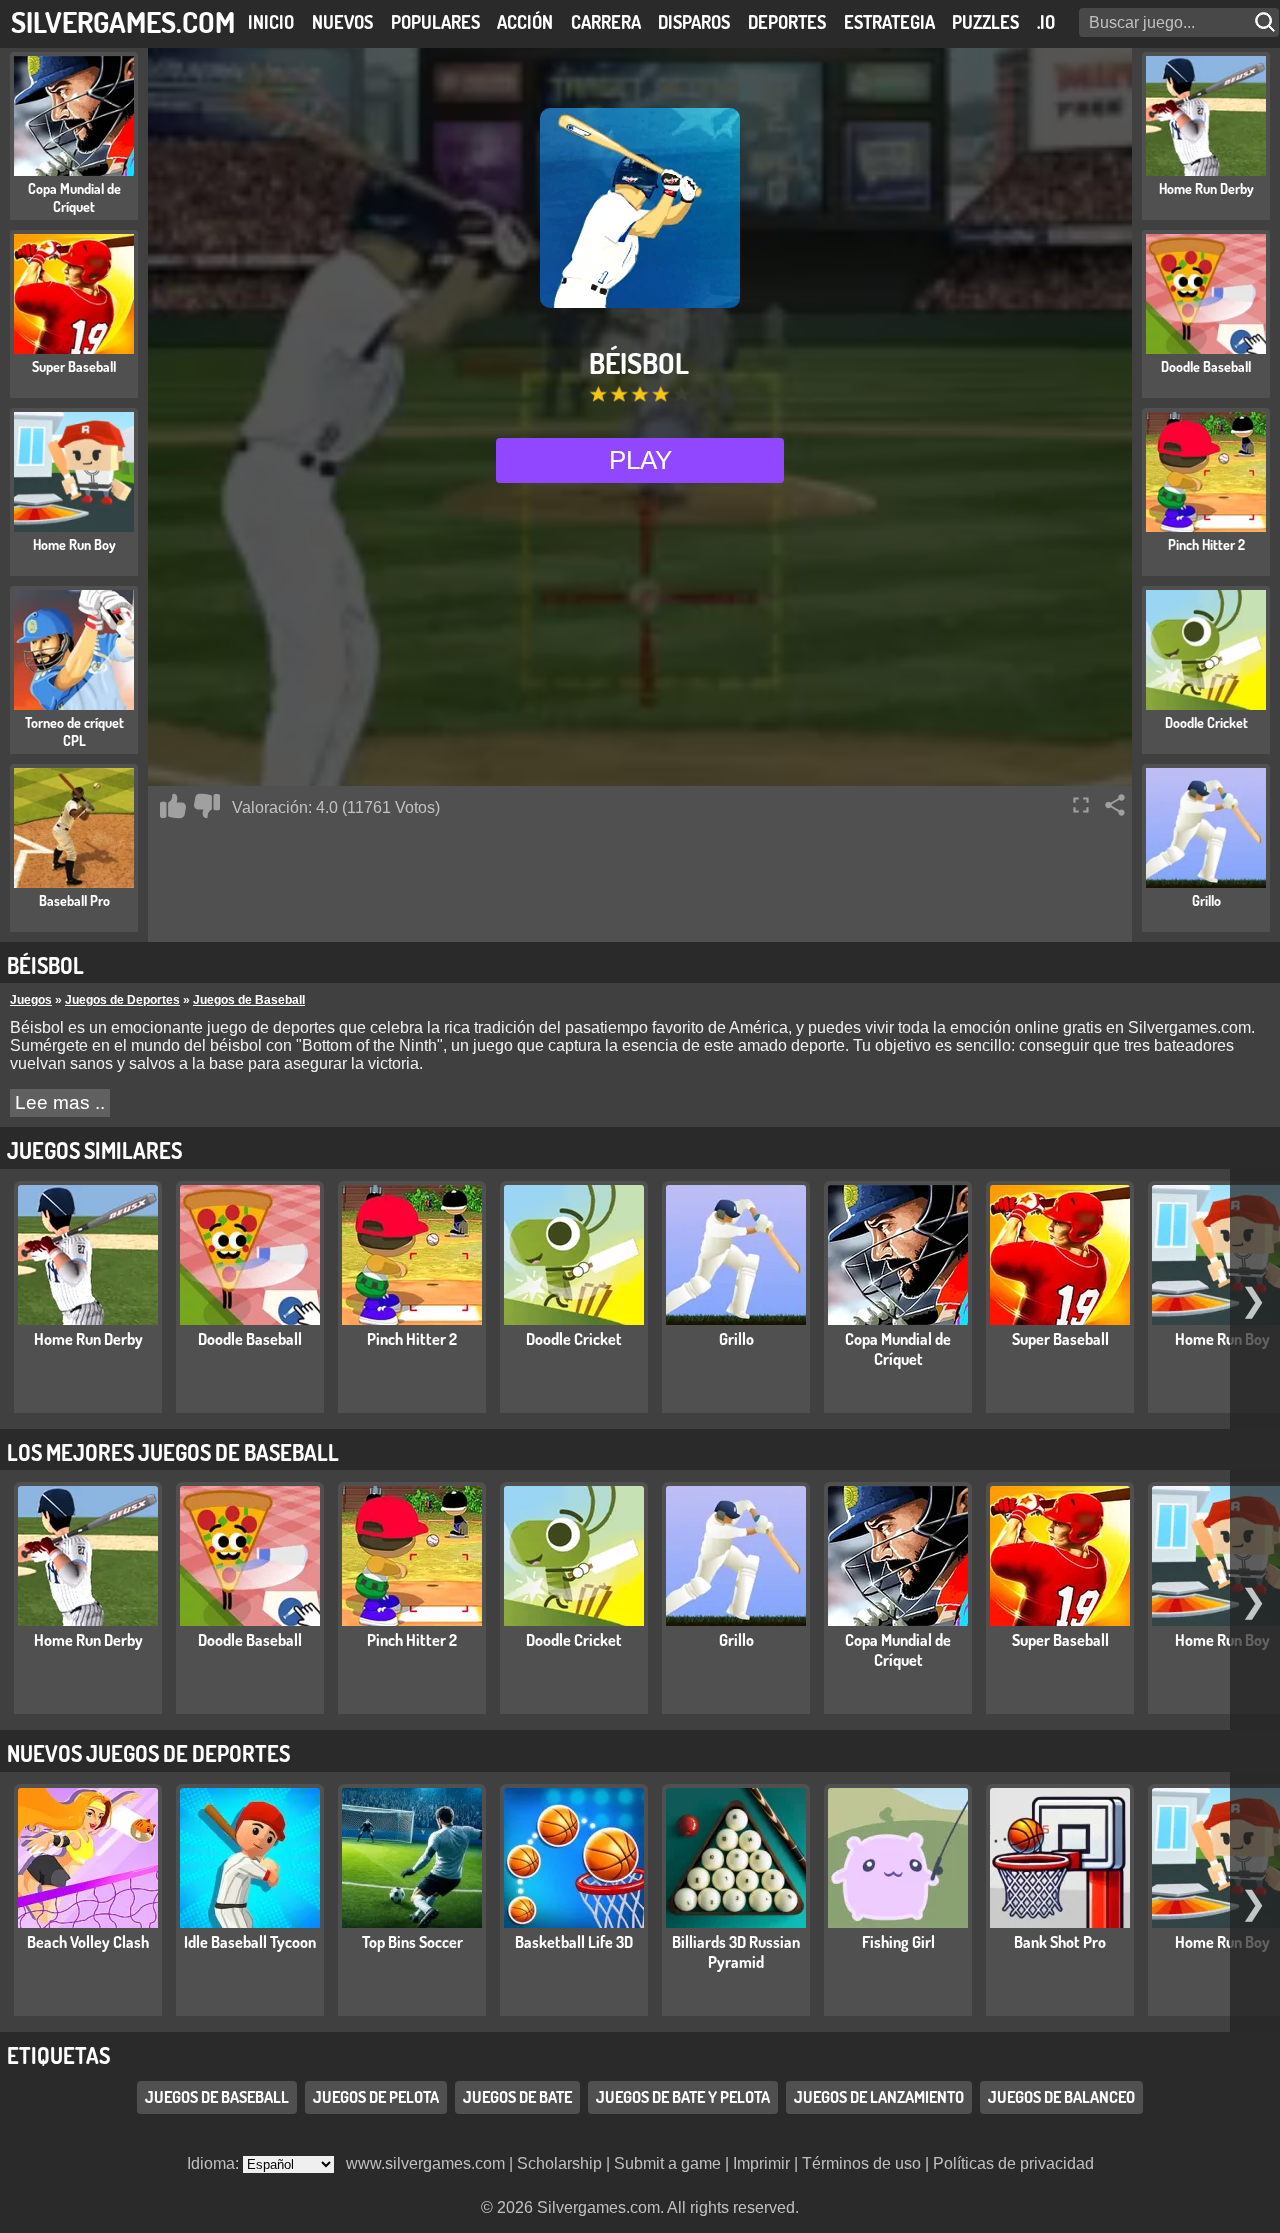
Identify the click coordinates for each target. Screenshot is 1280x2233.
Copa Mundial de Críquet (898, 1349)
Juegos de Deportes (122, 1000)
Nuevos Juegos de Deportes (148, 1753)
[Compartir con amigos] (1115, 805)
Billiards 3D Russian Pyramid (736, 1952)
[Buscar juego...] (1267, 22)
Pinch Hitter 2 (412, 1339)
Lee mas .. (60, 1102)
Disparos (694, 22)
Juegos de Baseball (249, 1000)
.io (1046, 22)
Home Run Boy (1222, 1339)
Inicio (271, 22)
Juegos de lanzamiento (879, 2097)
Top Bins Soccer (412, 1942)
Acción (525, 22)
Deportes (787, 22)
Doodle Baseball (250, 1339)
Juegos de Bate (517, 2097)
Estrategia (889, 22)
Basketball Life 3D (574, 1942)
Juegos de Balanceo (1061, 2097)
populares (435, 22)
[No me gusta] (207, 806)
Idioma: (215, 2163)
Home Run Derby (88, 1339)
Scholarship (559, 2163)
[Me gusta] (173, 806)
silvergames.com (123, 21)
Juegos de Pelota (376, 2097)
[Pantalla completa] (1081, 805)
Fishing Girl (898, 1942)
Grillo (736, 1339)
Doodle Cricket (574, 1339)
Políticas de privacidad (1013, 2163)
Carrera (606, 22)
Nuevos (342, 22)
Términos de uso (861, 2163)
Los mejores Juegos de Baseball (173, 1452)
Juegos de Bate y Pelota (683, 2097)
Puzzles (985, 22)
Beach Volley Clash (88, 1942)
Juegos (31, 1000)
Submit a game (667, 2163)
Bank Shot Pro (1060, 1942)
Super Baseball (1060, 1339)
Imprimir (761, 2163)
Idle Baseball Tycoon (250, 1942)
